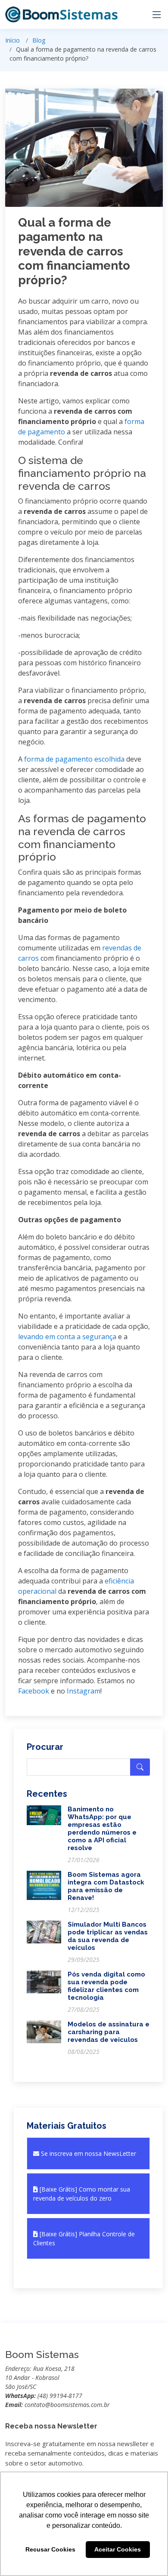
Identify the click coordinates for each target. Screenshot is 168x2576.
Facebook (34, 1691)
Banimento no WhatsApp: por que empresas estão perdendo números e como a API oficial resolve (102, 1829)
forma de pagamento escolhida (74, 759)
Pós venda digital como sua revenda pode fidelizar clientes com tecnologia (106, 1986)
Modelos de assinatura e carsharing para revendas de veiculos (109, 2032)
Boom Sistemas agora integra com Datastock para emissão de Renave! (106, 1886)
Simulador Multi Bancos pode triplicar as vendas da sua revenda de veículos (108, 1936)
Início (12, 40)
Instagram (84, 1691)
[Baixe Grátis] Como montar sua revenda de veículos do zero (82, 2194)
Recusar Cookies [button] (50, 2549)
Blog (39, 40)
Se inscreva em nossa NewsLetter (88, 2153)
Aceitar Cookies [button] (118, 2549)
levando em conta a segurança (67, 1337)
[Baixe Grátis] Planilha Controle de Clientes (84, 2238)
